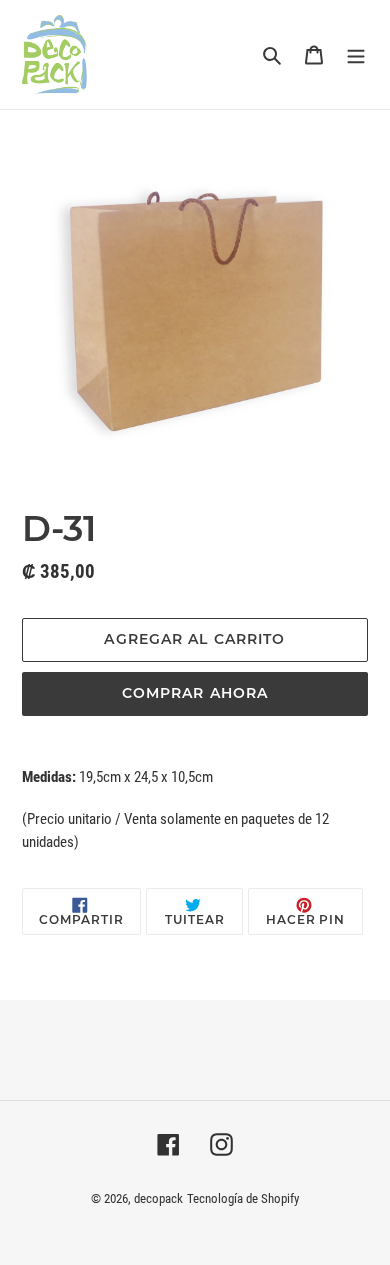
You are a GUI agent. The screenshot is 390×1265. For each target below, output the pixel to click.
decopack (158, 1198)
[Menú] (356, 54)
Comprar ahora (195, 693)
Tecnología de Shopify (243, 1198)
